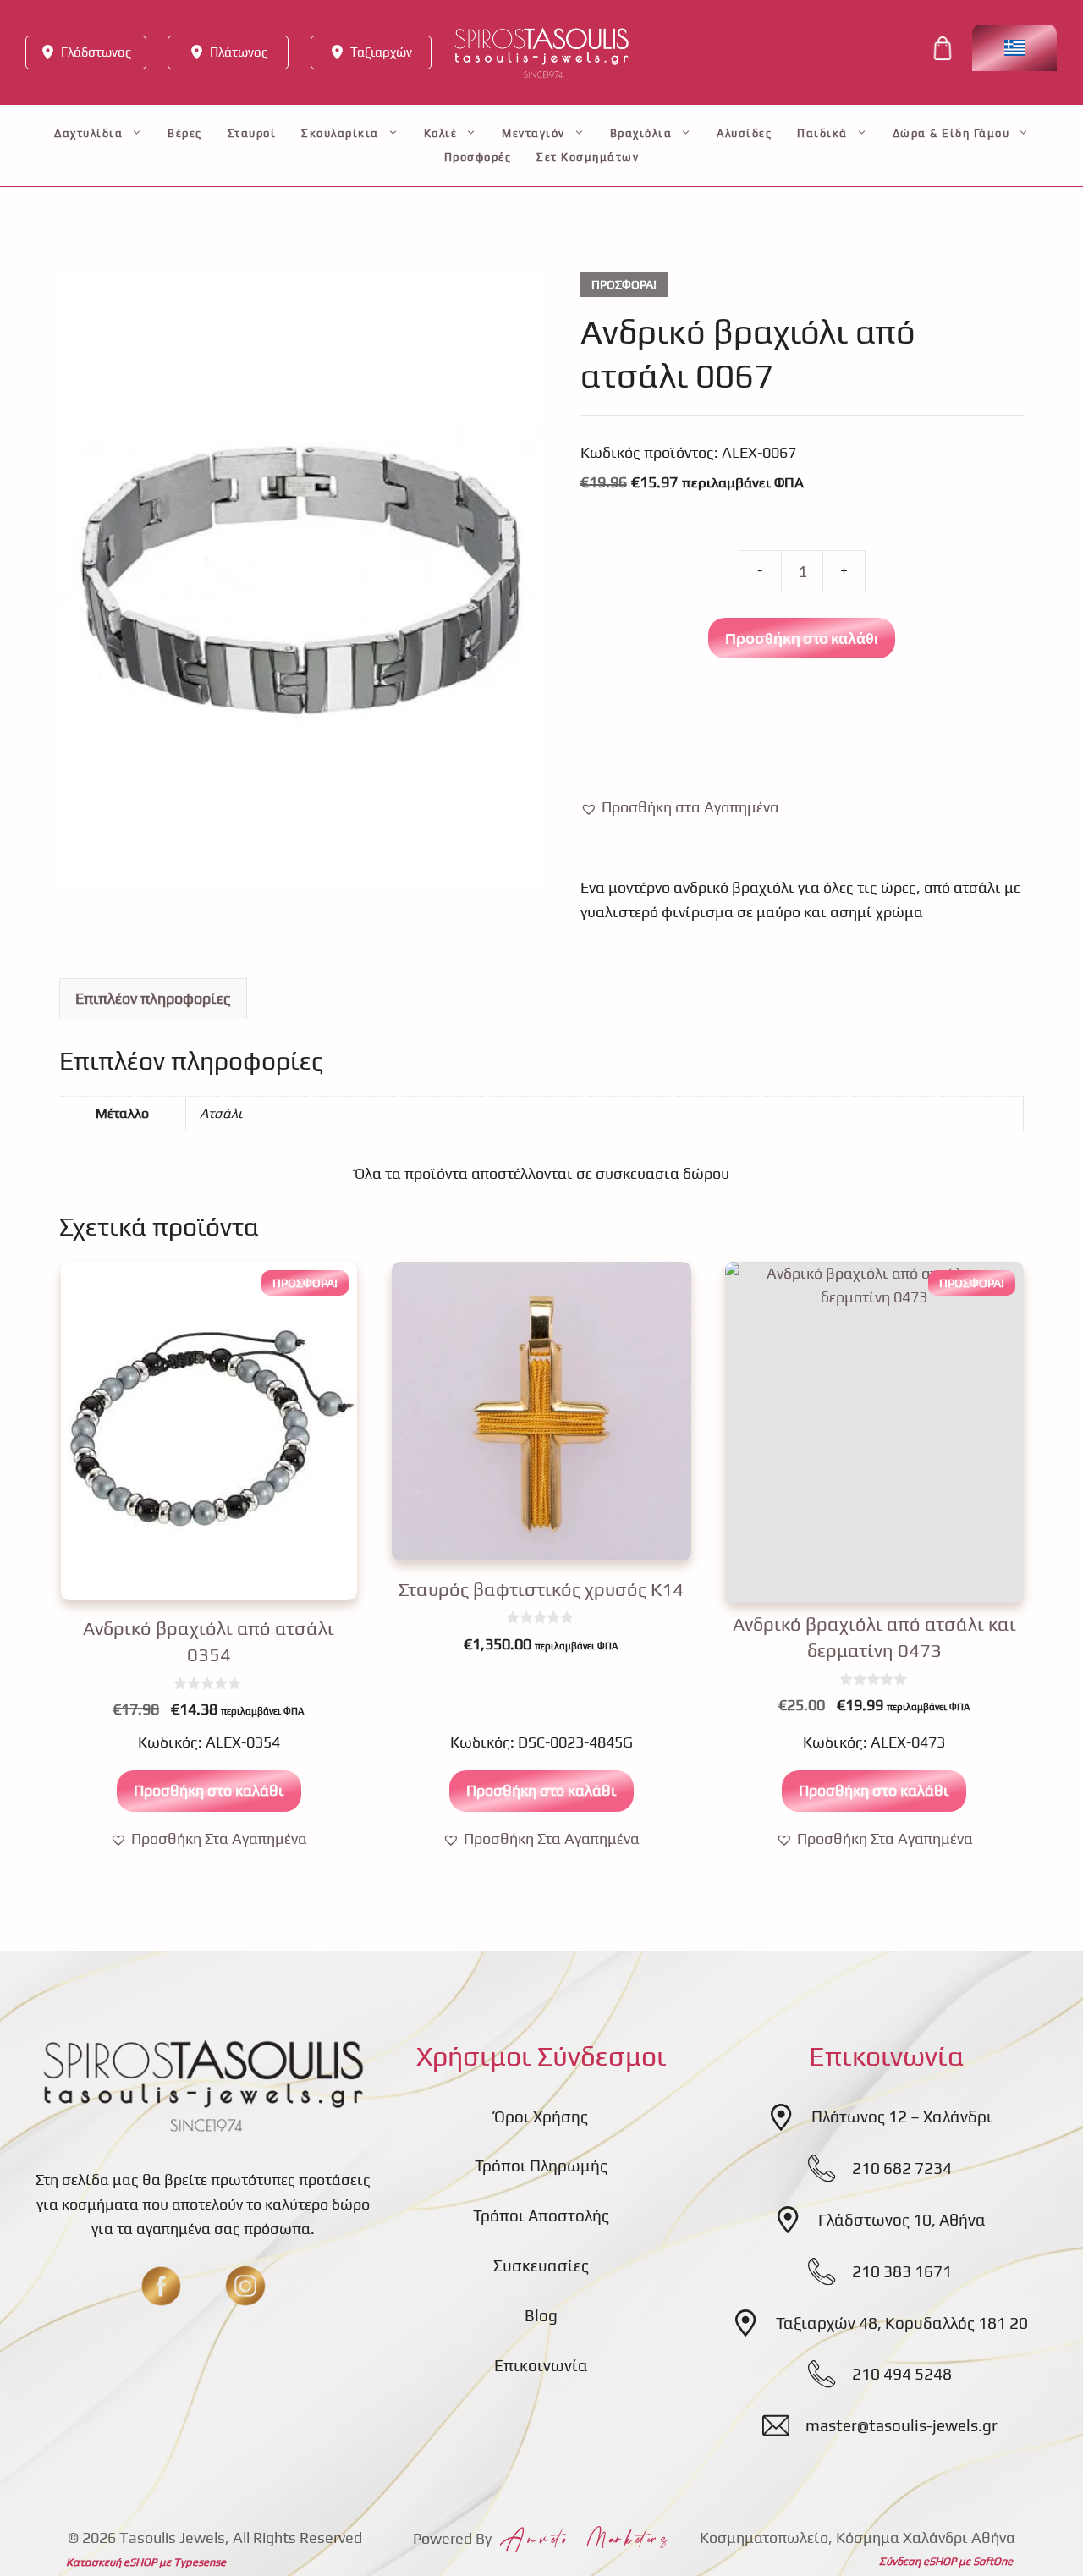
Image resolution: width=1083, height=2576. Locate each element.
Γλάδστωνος (96, 52)
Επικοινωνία (541, 2365)
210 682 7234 (902, 2168)
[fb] (161, 2286)
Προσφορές (478, 157)
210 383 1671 (902, 2271)
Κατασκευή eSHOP (111, 2562)
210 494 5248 (902, 2374)
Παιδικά (822, 133)
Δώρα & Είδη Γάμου (951, 133)
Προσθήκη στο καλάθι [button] (209, 1790)
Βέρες (185, 133)
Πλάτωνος (239, 52)
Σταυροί (252, 133)
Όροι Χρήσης (541, 2116)
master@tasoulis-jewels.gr (902, 2425)
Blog (541, 2315)
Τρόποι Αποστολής (541, 2215)
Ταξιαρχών (381, 52)
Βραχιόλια (641, 133)
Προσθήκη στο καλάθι (802, 638)
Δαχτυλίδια (88, 133)
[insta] (245, 2286)
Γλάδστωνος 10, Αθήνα (902, 2220)
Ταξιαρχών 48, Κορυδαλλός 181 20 (902, 2323)
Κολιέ (441, 133)
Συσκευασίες (541, 2265)
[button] (680, 808)
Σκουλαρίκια (340, 133)
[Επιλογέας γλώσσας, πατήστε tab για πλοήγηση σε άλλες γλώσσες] (1014, 48)
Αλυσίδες (744, 133)
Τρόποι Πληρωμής (541, 2166)
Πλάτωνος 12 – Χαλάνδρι (902, 2116)
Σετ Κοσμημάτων (588, 157)
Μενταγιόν (533, 133)
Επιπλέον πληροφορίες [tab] (153, 998)
